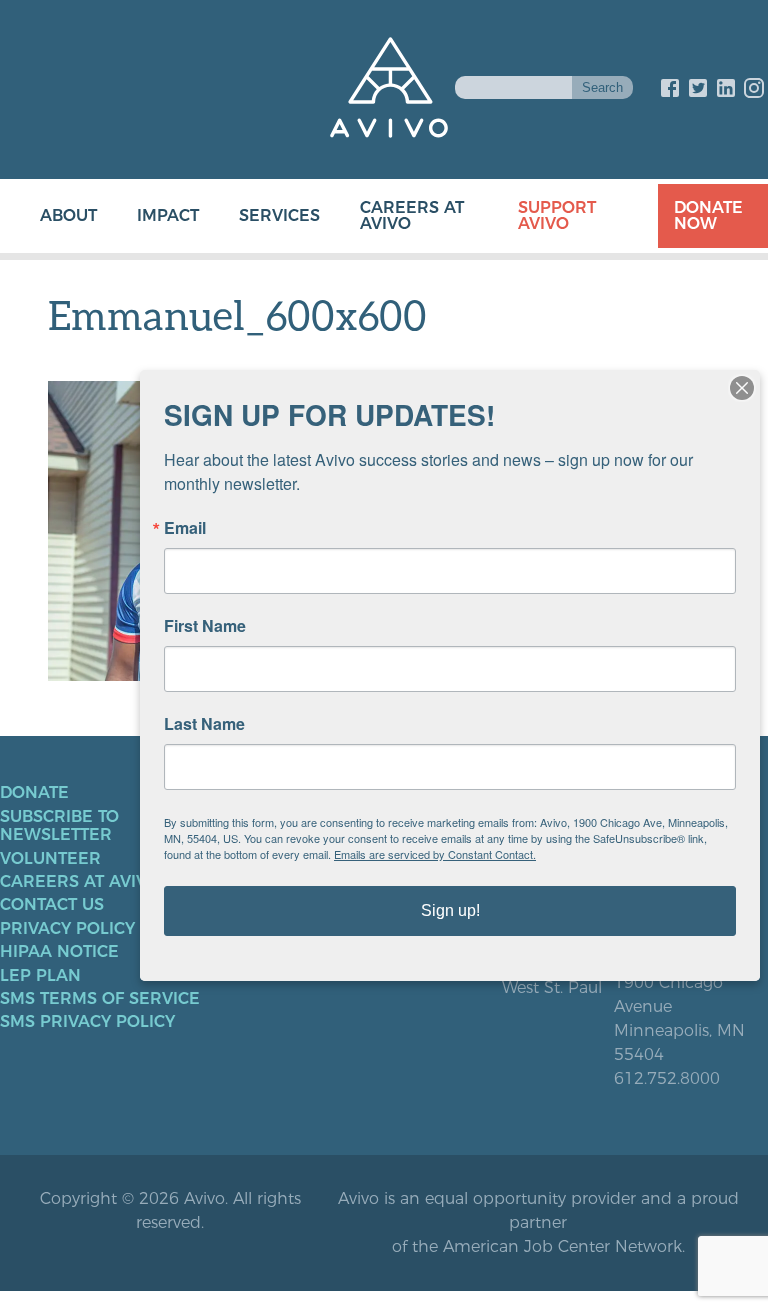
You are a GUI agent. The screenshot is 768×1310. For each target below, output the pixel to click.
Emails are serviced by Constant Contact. (435, 854)
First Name (205, 626)
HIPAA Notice (59, 952)
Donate (34, 793)
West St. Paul (552, 988)
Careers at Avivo (412, 215)
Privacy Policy (67, 929)
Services (279, 215)
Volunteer (50, 859)
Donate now (708, 215)
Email (185, 528)
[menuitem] (48, 216)
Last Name (204, 724)
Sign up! (450, 910)
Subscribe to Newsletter (59, 826)
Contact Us (52, 905)
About (68, 215)
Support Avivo (557, 215)
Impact (168, 215)
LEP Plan (40, 976)
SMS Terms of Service (100, 999)
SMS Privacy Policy (87, 1022)
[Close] (742, 388)
